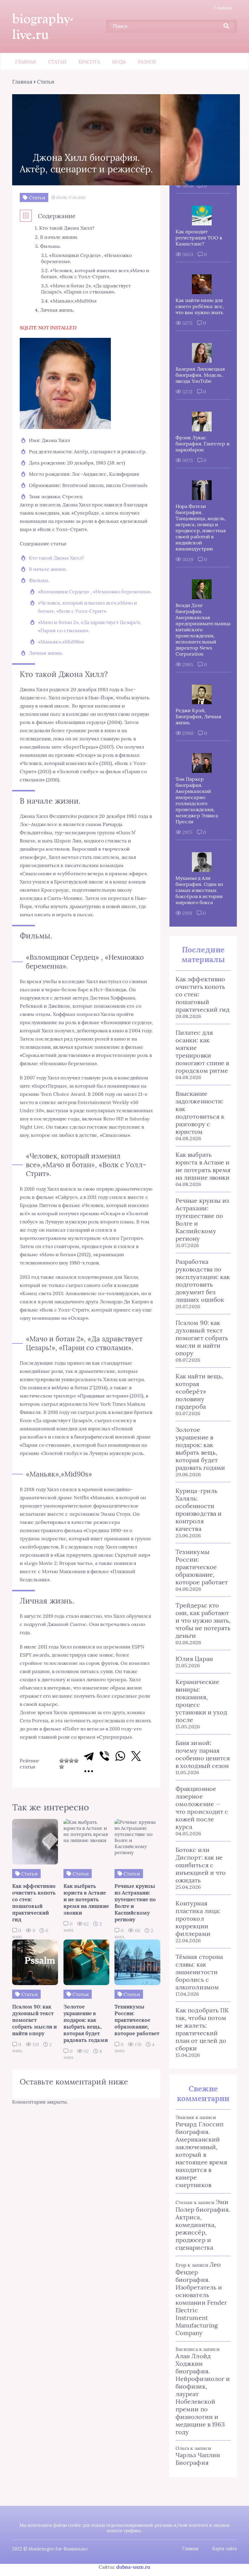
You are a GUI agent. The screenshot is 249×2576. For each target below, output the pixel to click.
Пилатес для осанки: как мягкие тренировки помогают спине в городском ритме (202, 1051)
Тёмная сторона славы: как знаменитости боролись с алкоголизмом (199, 1972)
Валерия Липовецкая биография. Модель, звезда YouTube (200, 375)
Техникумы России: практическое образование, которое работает (202, 1567)
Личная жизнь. (46, 653)
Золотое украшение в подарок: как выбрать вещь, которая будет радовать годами (200, 1449)
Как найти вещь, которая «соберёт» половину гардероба (199, 1391)
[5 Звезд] (62, 1767)
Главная (223, 8)
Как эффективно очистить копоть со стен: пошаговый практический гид (203, 994)
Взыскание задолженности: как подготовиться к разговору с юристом (200, 1113)
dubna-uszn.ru (133, 2567)
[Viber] (104, 1756)
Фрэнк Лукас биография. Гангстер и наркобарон (203, 444)
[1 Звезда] (62, 1761)
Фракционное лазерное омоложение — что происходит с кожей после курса (202, 1808)
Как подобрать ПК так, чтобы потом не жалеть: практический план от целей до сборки (202, 2029)
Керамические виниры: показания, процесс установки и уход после (201, 1701)
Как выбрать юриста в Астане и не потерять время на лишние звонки (203, 1166)
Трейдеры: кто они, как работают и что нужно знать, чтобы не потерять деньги (203, 1620)
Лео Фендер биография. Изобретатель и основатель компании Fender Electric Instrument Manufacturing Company (201, 2299)
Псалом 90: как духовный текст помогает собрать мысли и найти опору (202, 1338)
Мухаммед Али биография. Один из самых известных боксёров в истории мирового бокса (199, 890)
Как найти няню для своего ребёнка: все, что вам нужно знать (200, 306)
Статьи (57, 62)
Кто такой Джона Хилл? (56, 558)
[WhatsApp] (120, 1756)
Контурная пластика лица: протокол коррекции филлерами (198, 1918)
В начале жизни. (48, 569)
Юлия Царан (194, 1659)
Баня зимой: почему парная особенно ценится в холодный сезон (203, 1754)
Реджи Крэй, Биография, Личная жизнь (198, 716)
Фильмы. (39, 580)
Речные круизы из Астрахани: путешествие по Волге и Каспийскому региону (202, 1219)
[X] (136, 1756)
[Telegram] (89, 1756)
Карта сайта (225, 2549)
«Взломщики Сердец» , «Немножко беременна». (95, 592)
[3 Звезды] (71, 1761)
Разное (147, 62)
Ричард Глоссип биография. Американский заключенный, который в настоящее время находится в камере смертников (201, 2154)
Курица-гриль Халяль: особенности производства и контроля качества (199, 1510)
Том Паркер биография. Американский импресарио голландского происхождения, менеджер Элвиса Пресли (197, 800)
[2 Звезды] (67, 1761)
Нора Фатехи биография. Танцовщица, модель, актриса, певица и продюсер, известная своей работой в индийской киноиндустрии (201, 527)
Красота (89, 62)
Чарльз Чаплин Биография (198, 2459)
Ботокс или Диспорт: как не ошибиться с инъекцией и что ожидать (201, 1865)
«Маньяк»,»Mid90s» (61, 642)
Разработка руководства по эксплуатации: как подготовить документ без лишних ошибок (203, 1281)
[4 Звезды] (76, 1761)
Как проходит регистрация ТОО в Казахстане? (199, 238)
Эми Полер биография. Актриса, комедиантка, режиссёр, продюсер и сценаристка (203, 2225)
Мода (119, 62)
